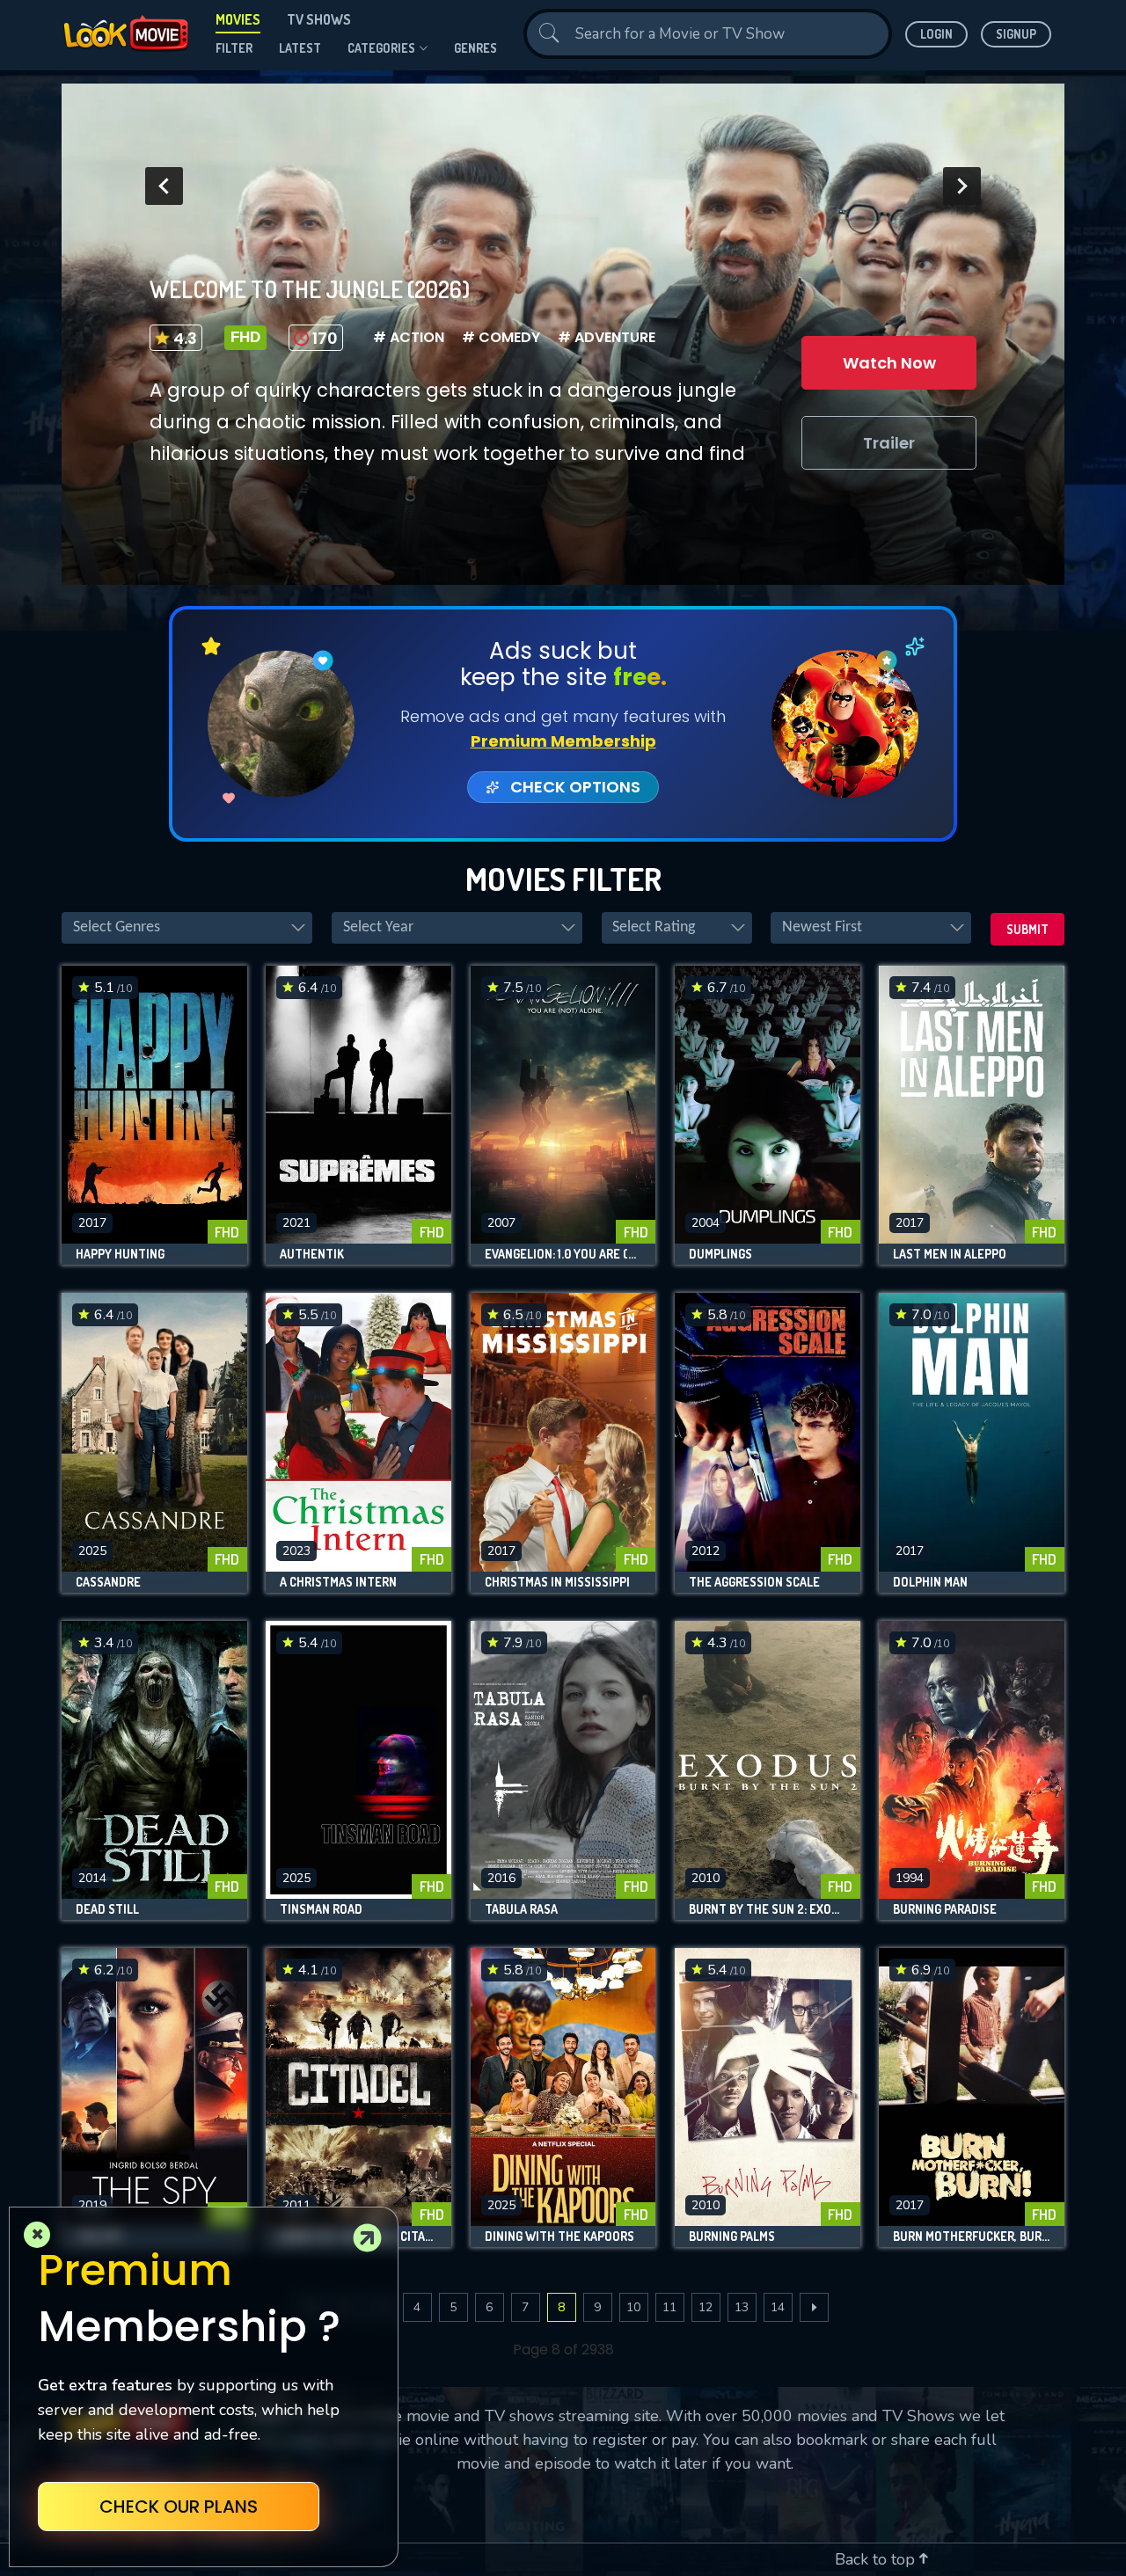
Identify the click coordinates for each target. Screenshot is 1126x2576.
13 (742, 2307)
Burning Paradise (945, 1909)
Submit (1027, 929)
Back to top (877, 2559)
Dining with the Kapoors (559, 2237)
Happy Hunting (120, 1254)
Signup (1016, 34)
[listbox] (187, 928)
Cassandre (108, 1582)
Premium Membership (563, 741)
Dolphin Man (930, 1582)
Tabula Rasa (521, 1909)
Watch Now (889, 363)
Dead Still (107, 1909)
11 (669, 2307)
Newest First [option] (822, 927)
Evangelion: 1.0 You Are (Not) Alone (563, 1254)
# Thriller (505, 337)
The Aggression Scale (754, 1582)
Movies (238, 19)
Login (936, 34)
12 (706, 2307)
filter (234, 48)
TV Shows (319, 19)
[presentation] (164, 186)
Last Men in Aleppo (950, 1254)
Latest (300, 48)
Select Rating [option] (654, 927)
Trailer (889, 443)
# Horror (411, 337)
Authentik (312, 1254)
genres (475, 48)
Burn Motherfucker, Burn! (972, 2237)
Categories (381, 48)
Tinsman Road (321, 1909)
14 (778, 2307)
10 (633, 2307)
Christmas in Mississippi (557, 1582)
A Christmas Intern (338, 1582)
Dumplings (720, 1254)
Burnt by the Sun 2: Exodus (768, 1909)
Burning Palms (732, 2237)
